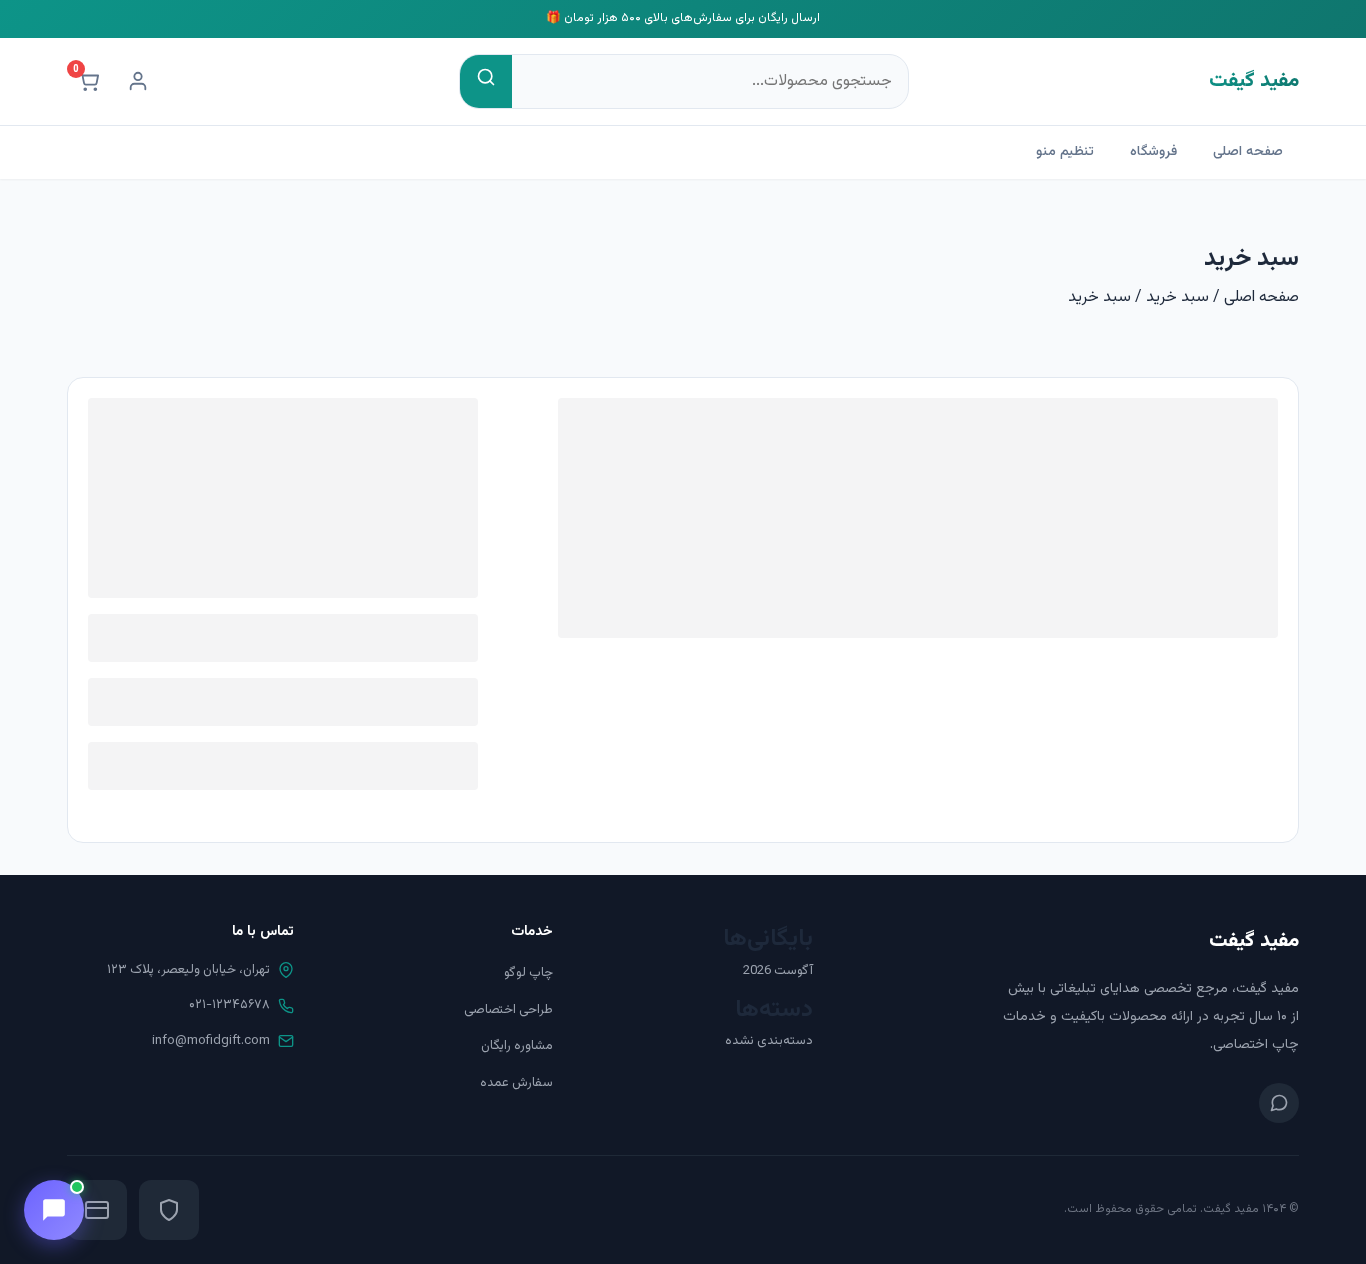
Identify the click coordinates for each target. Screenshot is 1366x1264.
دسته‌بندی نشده (769, 1041)
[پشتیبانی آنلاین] (54, 1210)
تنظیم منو (1065, 152)
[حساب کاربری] (138, 81)
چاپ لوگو (528, 973)
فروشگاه (1153, 152)
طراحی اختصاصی (508, 1010)
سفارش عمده (516, 1083)
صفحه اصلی (1248, 152)
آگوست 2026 (778, 971)
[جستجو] (486, 81)
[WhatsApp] (1279, 1103)
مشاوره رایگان (517, 1046)
